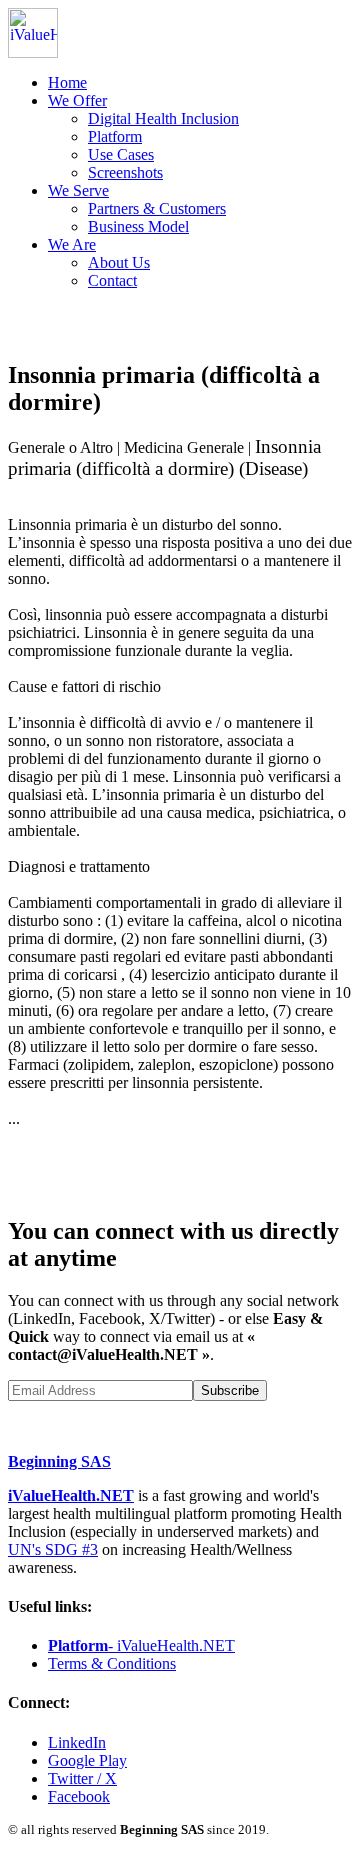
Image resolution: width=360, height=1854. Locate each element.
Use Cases (121, 154)
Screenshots (125, 172)
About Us (119, 262)
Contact (112, 280)
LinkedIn (77, 1742)
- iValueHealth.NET (141, 1645)
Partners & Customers (157, 208)
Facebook (79, 1796)
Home (67, 82)
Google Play (87, 1760)
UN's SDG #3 (53, 1549)
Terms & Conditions (112, 1663)
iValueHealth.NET (71, 1495)
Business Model (138, 226)
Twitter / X (82, 1778)
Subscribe (230, 1390)
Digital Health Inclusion (163, 118)
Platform (115, 136)
